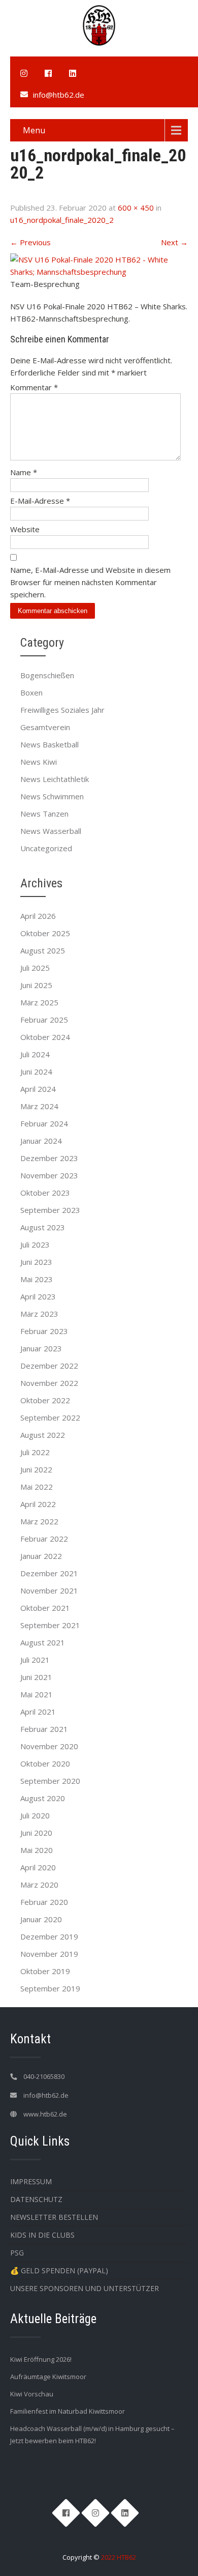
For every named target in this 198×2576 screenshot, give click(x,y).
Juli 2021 (35, 1660)
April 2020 (38, 1867)
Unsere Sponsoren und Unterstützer (85, 2288)
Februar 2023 (44, 1331)
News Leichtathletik (55, 779)
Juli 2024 (35, 1054)
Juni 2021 (36, 1677)
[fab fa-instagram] (24, 73)
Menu (34, 130)
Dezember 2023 (49, 1158)
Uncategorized (46, 848)
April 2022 (38, 1504)
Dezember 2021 (49, 1573)
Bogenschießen (47, 675)
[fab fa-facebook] (48, 73)
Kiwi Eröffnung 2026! (41, 2359)
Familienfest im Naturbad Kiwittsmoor (68, 2411)
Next (174, 242)
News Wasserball (51, 831)
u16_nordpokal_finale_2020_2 (62, 220)
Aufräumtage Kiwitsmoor (48, 2377)
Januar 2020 (41, 1919)
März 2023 (39, 1314)
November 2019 (49, 1954)
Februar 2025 (44, 1020)
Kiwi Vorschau (32, 2394)
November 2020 (49, 1746)
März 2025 (39, 1002)
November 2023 (49, 1175)
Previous (30, 242)
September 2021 (50, 1625)
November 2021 (49, 1590)
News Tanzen (44, 814)
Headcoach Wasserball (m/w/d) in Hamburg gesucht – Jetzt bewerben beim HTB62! (92, 2435)
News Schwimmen (52, 796)
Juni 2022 (36, 1469)
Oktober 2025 (45, 933)
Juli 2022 (35, 1452)
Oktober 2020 (45, 1763)
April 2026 (38, 916)
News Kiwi (39, 762)
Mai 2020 (37, 1850)
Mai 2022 (37, 1487)
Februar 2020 (44, 1902)
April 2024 (38, 1089)
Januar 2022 (41, 1556)
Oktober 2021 (45, 1608)
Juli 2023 (35, 1244)
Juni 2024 (36, 1072)
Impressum (31, 2181)
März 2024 (39, 1106)
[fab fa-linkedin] (73, 73)
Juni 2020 (36, 1833)
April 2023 (38, 1296)
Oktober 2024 (45, 1037)
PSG (17, 2253)
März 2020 (39, 1885)
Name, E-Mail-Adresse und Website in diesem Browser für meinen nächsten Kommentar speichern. (90, 582)
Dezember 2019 (49, 1936)
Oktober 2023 (45, 1193)
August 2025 (43, 950)
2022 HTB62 (119, 2557)
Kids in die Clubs (42, 2235)
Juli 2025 (35, 968)
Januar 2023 (41, 1348)
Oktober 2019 (45, 1971)
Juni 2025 (36, 985)
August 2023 (43, 1227)
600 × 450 (136, 208)
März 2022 (39, 1521)
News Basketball (49, 744)
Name (24, 472)
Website (25, 529)
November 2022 (49, 1383)
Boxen (31, 692)
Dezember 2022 (49, 1366)
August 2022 (43, 1435)
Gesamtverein (45, 727)
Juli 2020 (35, 1815)
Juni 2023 (36, 1262)
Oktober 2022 (45, 1400)
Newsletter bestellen (54, 2217)
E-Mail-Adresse (40, 501)
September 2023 (50, 1210)
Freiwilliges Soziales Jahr (62, 710)
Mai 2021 (37, 1694)
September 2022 (50, 1417)
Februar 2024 (44, 1123)
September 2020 (50, 1781)
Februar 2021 (44, 1729)
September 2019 (50, 1988)
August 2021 (43, 1642)
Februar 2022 (44, 1539)
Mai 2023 (37, 1279)
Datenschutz (36, 2199)
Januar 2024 (41, 1141)
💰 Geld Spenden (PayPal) (59, 2270)
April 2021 (38, 1712)
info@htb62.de (59, 95)
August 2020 (43, 1798)
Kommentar (34, 387)
